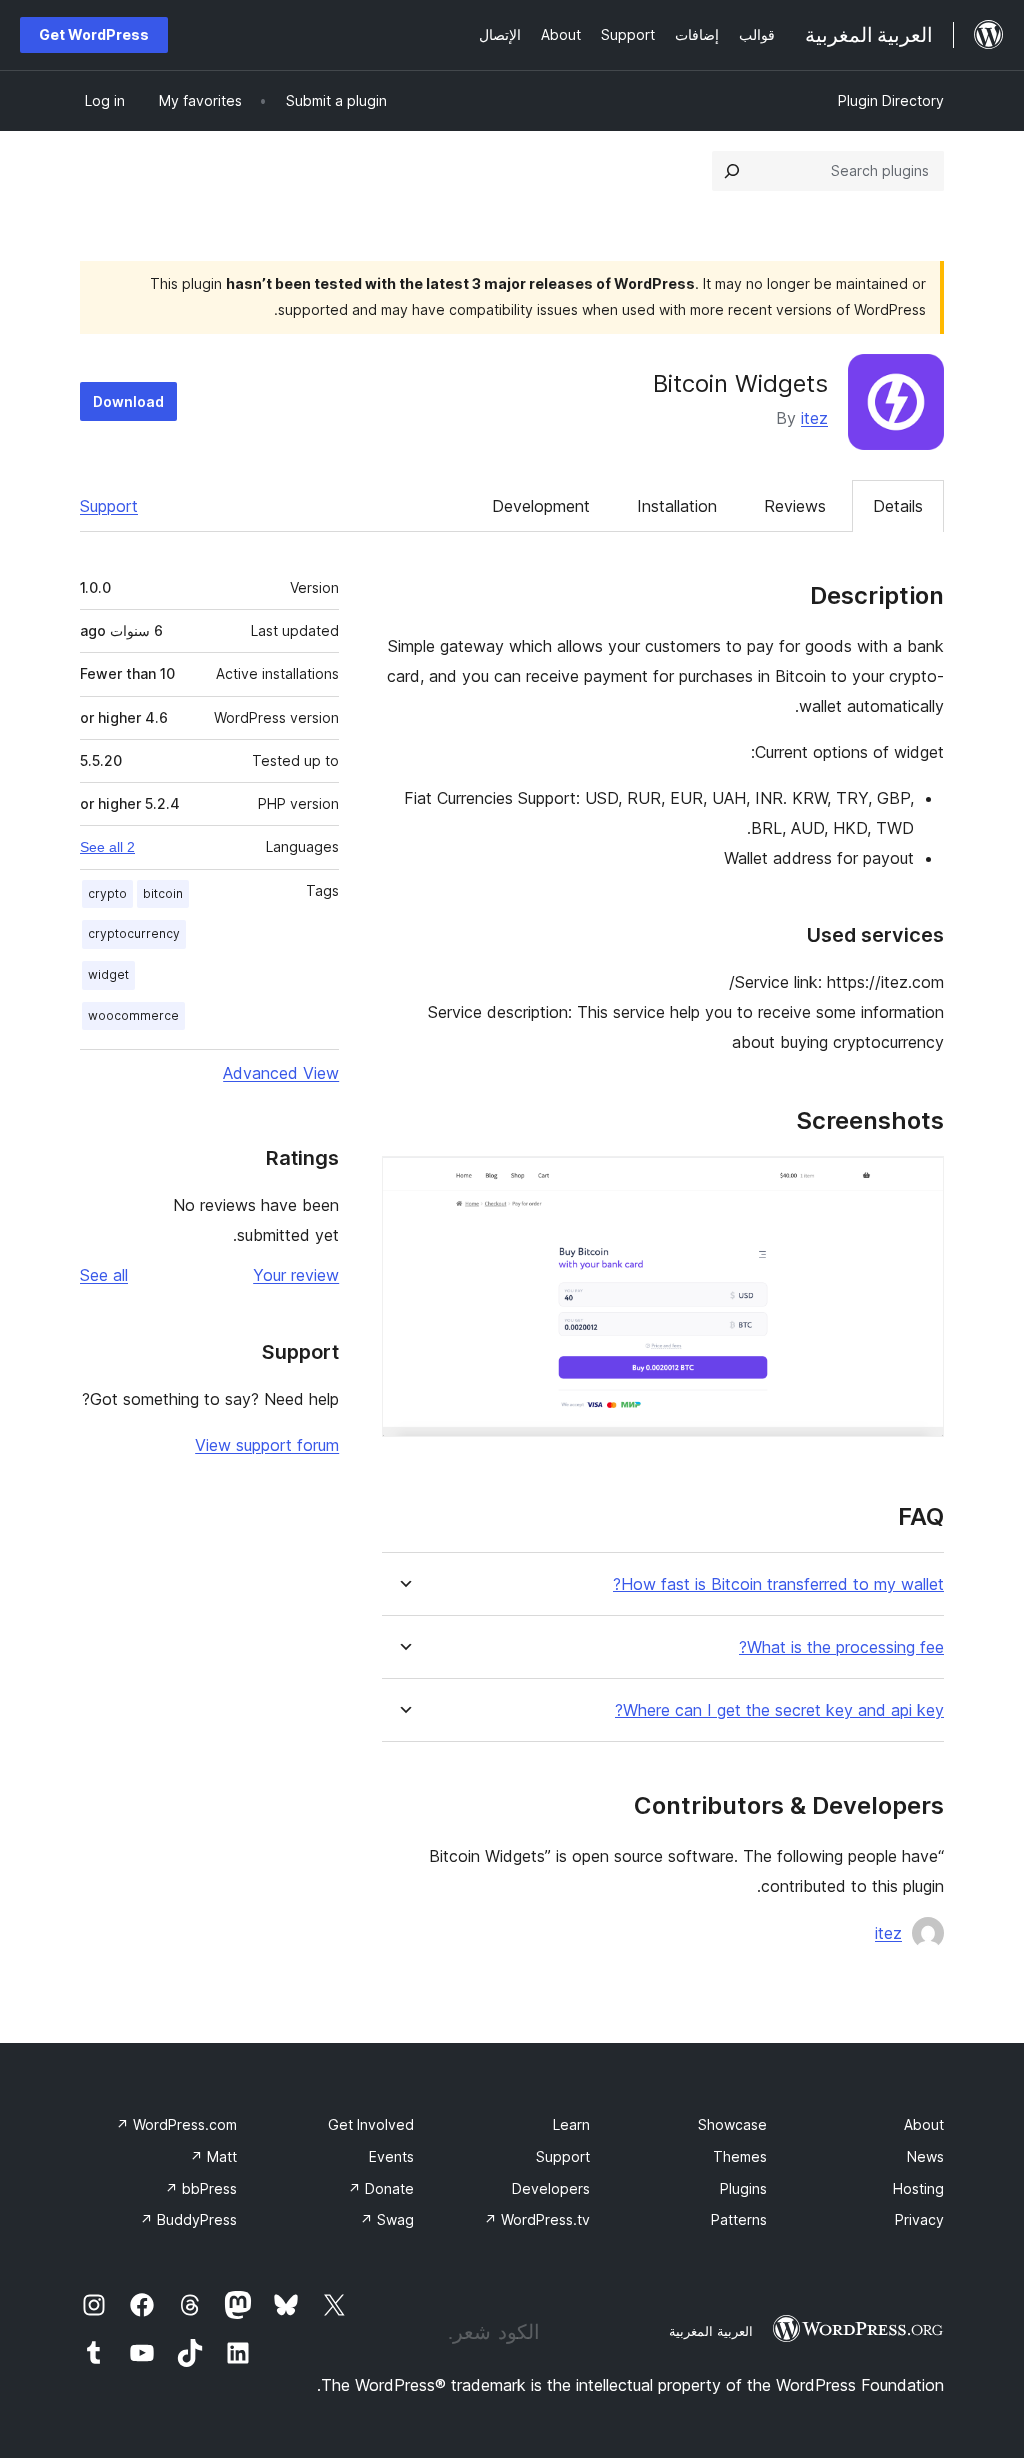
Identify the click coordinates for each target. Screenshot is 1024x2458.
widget (108, 974)
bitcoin (163, 893)
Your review (296, 1275)
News (925, 2156)
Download (128, 401)
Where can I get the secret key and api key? (779, 1710)
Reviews (795, 506)
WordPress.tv (537, 2219)
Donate (381, 2188)
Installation (677, 506)
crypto (107, 893)
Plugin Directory (891, 100)
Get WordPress (94, 34)
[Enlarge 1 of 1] (917, 1183)
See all (104, 1275)
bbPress (201, 2188)
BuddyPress (188, 2219)
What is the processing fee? (841, 1647)
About (924, 2124)
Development (541, 506)
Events (391, 2156)
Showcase (732, 2124)
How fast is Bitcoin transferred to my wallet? (778, 1584)
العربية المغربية (711, 2331)
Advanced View (281, 1073)
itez (814, 418)
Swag (387, 2219)
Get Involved (371, 2124)
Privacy (919, 2219)
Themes (740, 2156)
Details (898, 506)
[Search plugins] (732, 171)
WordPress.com (176, 2124)
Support (109, 506)
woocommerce (133, 1015)
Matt (213, 2156)
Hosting (918, 2188)
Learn (571, 2124)
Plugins (743, 2188)
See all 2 (107, 847)
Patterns (739, 2219)
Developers (551, 2188)
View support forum (267, 1445)
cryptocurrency (134, 933)
